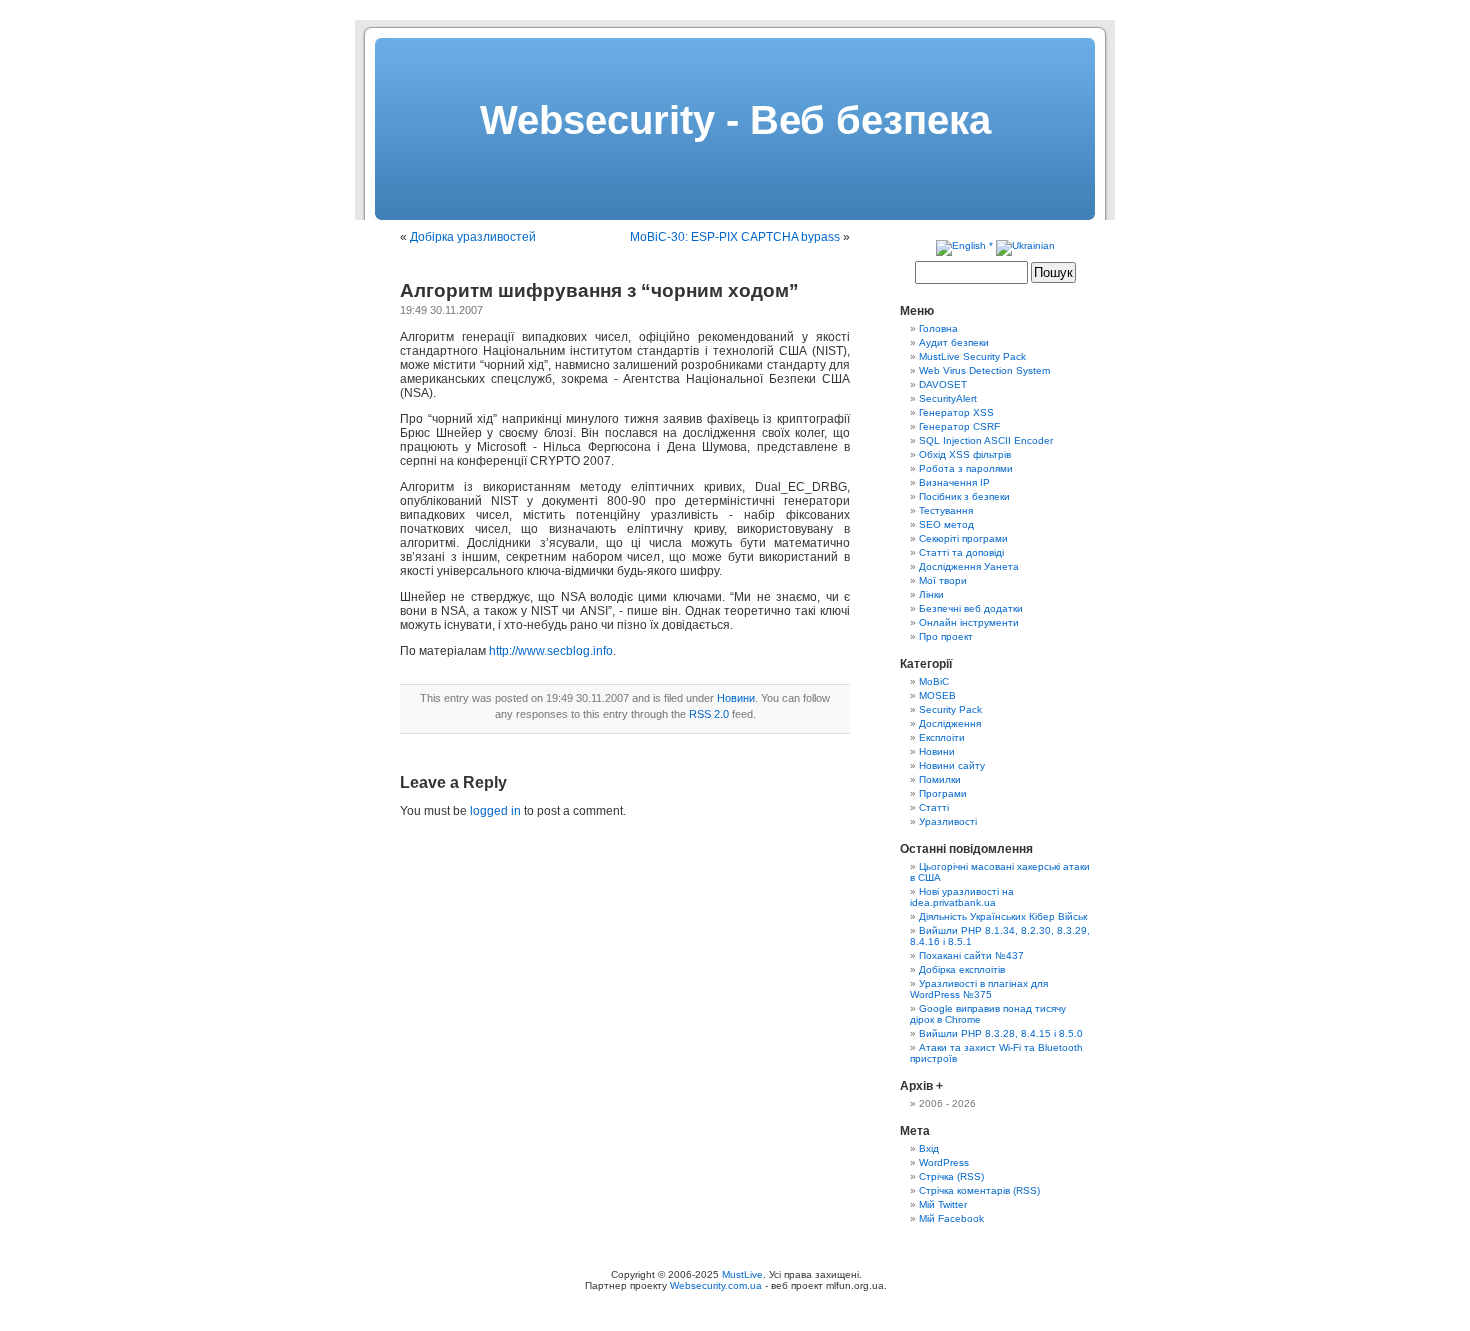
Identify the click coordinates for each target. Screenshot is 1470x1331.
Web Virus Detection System (984, 370)
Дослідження (950, 723)
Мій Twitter (943, 1204)
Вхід (929, 1148)
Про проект (946, 636)
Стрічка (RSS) (951, 1176)
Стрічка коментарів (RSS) (979, 1190)
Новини (736, 698)
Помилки (940, 779)
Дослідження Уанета (969, 566)
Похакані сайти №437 (971, 955)
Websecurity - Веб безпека (735, 120)
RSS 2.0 (709, 714)
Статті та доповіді (961, 552)
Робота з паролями (966, 468)
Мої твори (943, 580)
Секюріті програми (963, 538)
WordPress (944, 1162)
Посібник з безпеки (964, 496)
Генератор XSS (956, 412)
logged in (495, 811)
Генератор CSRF (959, 426)
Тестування (946, 510)
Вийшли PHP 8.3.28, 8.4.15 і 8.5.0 (1001, 1033)
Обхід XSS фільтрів (965, 454)
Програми (943, 793)
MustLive (742, 1274)
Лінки (931, 594)
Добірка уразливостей (473, 237)
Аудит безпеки (954, 342)
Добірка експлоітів (962, 969)
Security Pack (950, 709)
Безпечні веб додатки (971, 608)
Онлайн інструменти (969, 622)
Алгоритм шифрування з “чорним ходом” (599, 290)
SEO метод (946, 524)
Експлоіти (942, 737)
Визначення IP (954, 482)
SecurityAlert (948, 398)
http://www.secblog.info (551, 651)
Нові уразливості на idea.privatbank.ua (962, 897)
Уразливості (948, 821)
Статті (934, 807)
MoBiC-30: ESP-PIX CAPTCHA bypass (735, 237)
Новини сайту (952, 765)
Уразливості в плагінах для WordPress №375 (979, 989)
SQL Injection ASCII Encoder (986, 440)
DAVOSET (943, 384)
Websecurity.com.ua (716, 1285)
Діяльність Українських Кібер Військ (1003, 916)
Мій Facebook (951, 1218)
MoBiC (934, 681)
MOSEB (937, 695)
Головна (938, 328)
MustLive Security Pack (972, 356)
